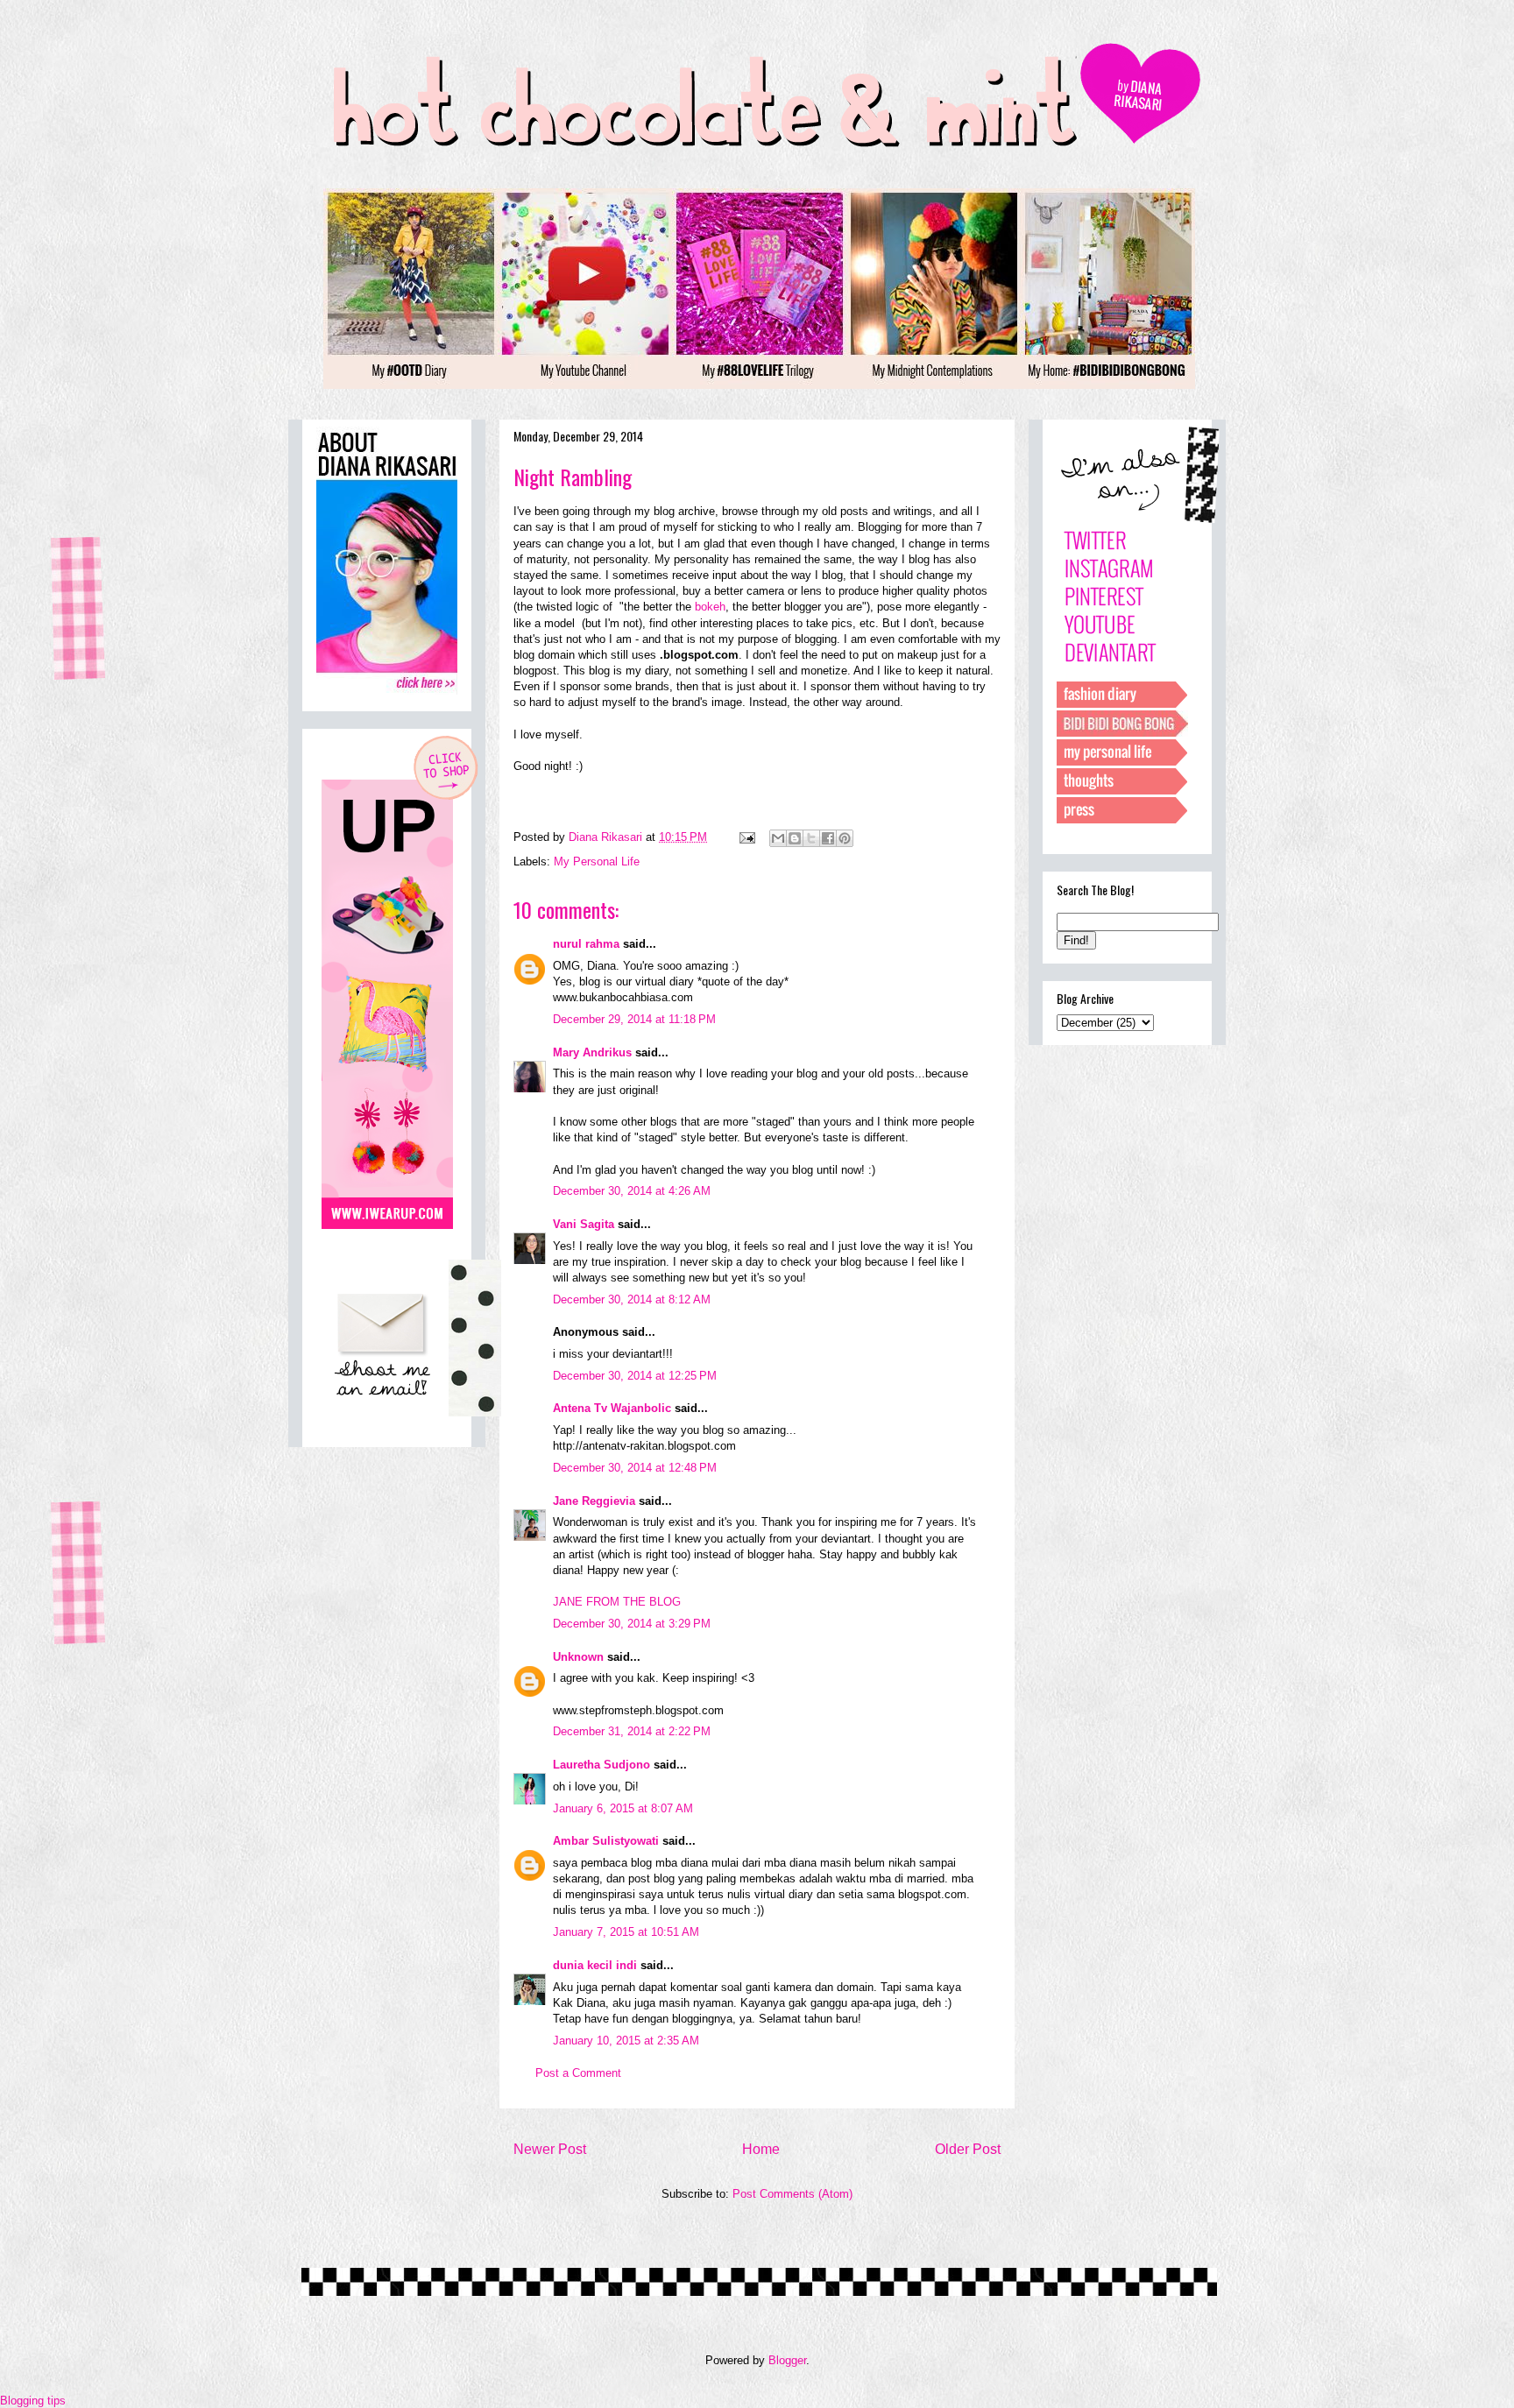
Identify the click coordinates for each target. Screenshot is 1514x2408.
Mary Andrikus (592, 1052)
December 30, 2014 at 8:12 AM (632, 1299)
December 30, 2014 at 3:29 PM (632, 1624)
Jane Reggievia (594, 1501)
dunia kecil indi (595, 1965)
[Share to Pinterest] (845, 838)
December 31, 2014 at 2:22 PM (632, 1731)
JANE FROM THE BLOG (617, 1602)
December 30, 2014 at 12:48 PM (635, 1468)
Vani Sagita (584, 1224)
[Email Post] (746, 837)
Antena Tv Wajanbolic (612, 1408)
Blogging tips (33, 2401)
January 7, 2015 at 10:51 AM (626, 1932)
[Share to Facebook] (828, 838)
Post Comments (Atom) (792, 2194)
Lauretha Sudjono (601, 1765)
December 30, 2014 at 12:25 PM (635, 1376)
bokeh (710, 607)
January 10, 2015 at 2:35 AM (626, 2041)
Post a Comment (578, 2073)
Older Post (968, 2149)
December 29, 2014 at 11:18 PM (634, 1019)
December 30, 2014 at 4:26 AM (632, 1191)
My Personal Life (597, 862)
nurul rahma (586, 944)
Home (761, 2149)
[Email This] (778, 838)
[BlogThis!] (795, 838)
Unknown (578, 1657)
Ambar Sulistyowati (606, 1841)
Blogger (787, 2360)
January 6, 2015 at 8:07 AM (623, 1808)
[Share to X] (811, 838)
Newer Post (550, 2149)
